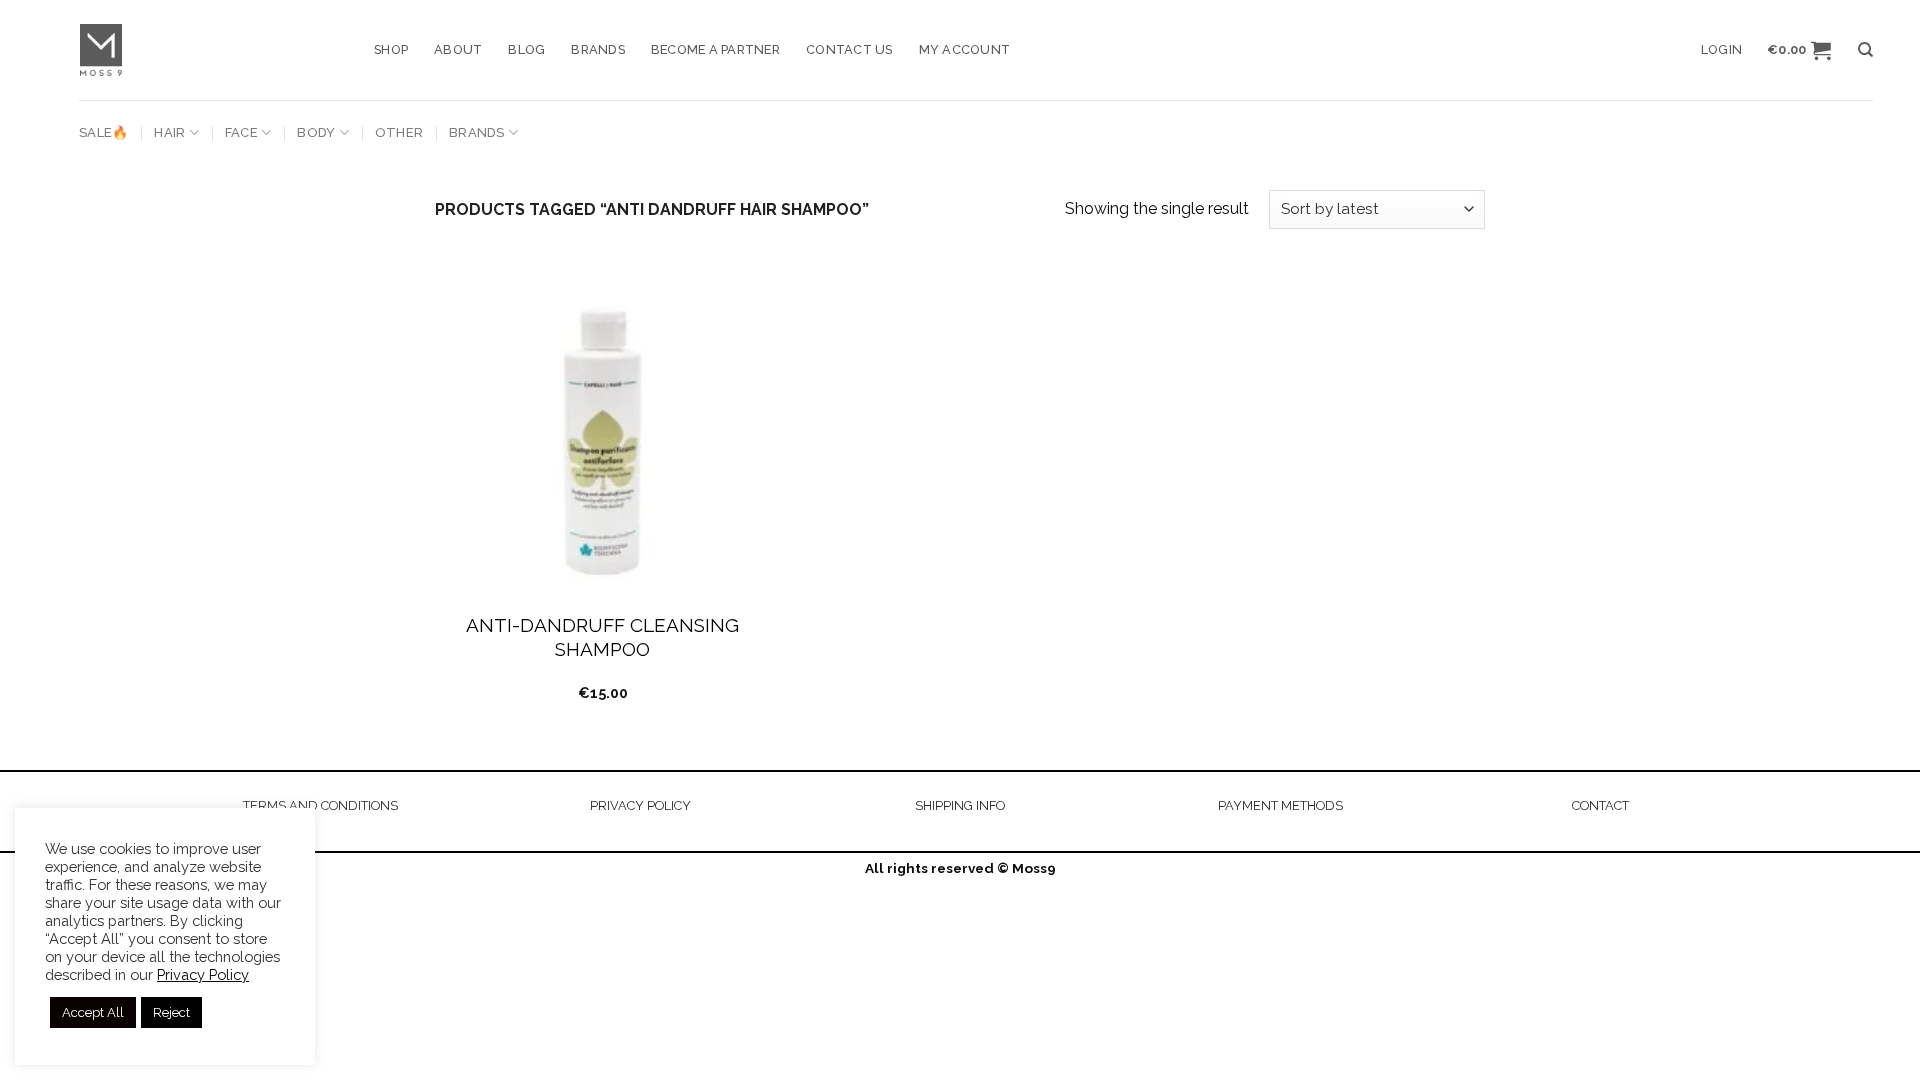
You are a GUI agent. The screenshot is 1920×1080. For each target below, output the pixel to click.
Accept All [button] (93, 1012)
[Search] (1865, 50)
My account (965, 49)
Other (399, 132)
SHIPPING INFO (960, 805)
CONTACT (1600, 805)
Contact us (849, 49)
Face (241, 132)
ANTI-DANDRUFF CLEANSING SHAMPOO (602, 637)
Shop (391, 49)
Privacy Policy (203, 974)
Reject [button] (171, 1012)
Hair (169, 132)
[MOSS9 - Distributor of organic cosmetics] (212, 50)
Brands (598, 49)
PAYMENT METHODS (1280, 805)
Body (316, 132)
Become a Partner (715, 49)
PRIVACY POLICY (640, 805)
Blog (526, 49)
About (458, 49)
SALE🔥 (103, 132)
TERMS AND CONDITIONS (320, 805)
